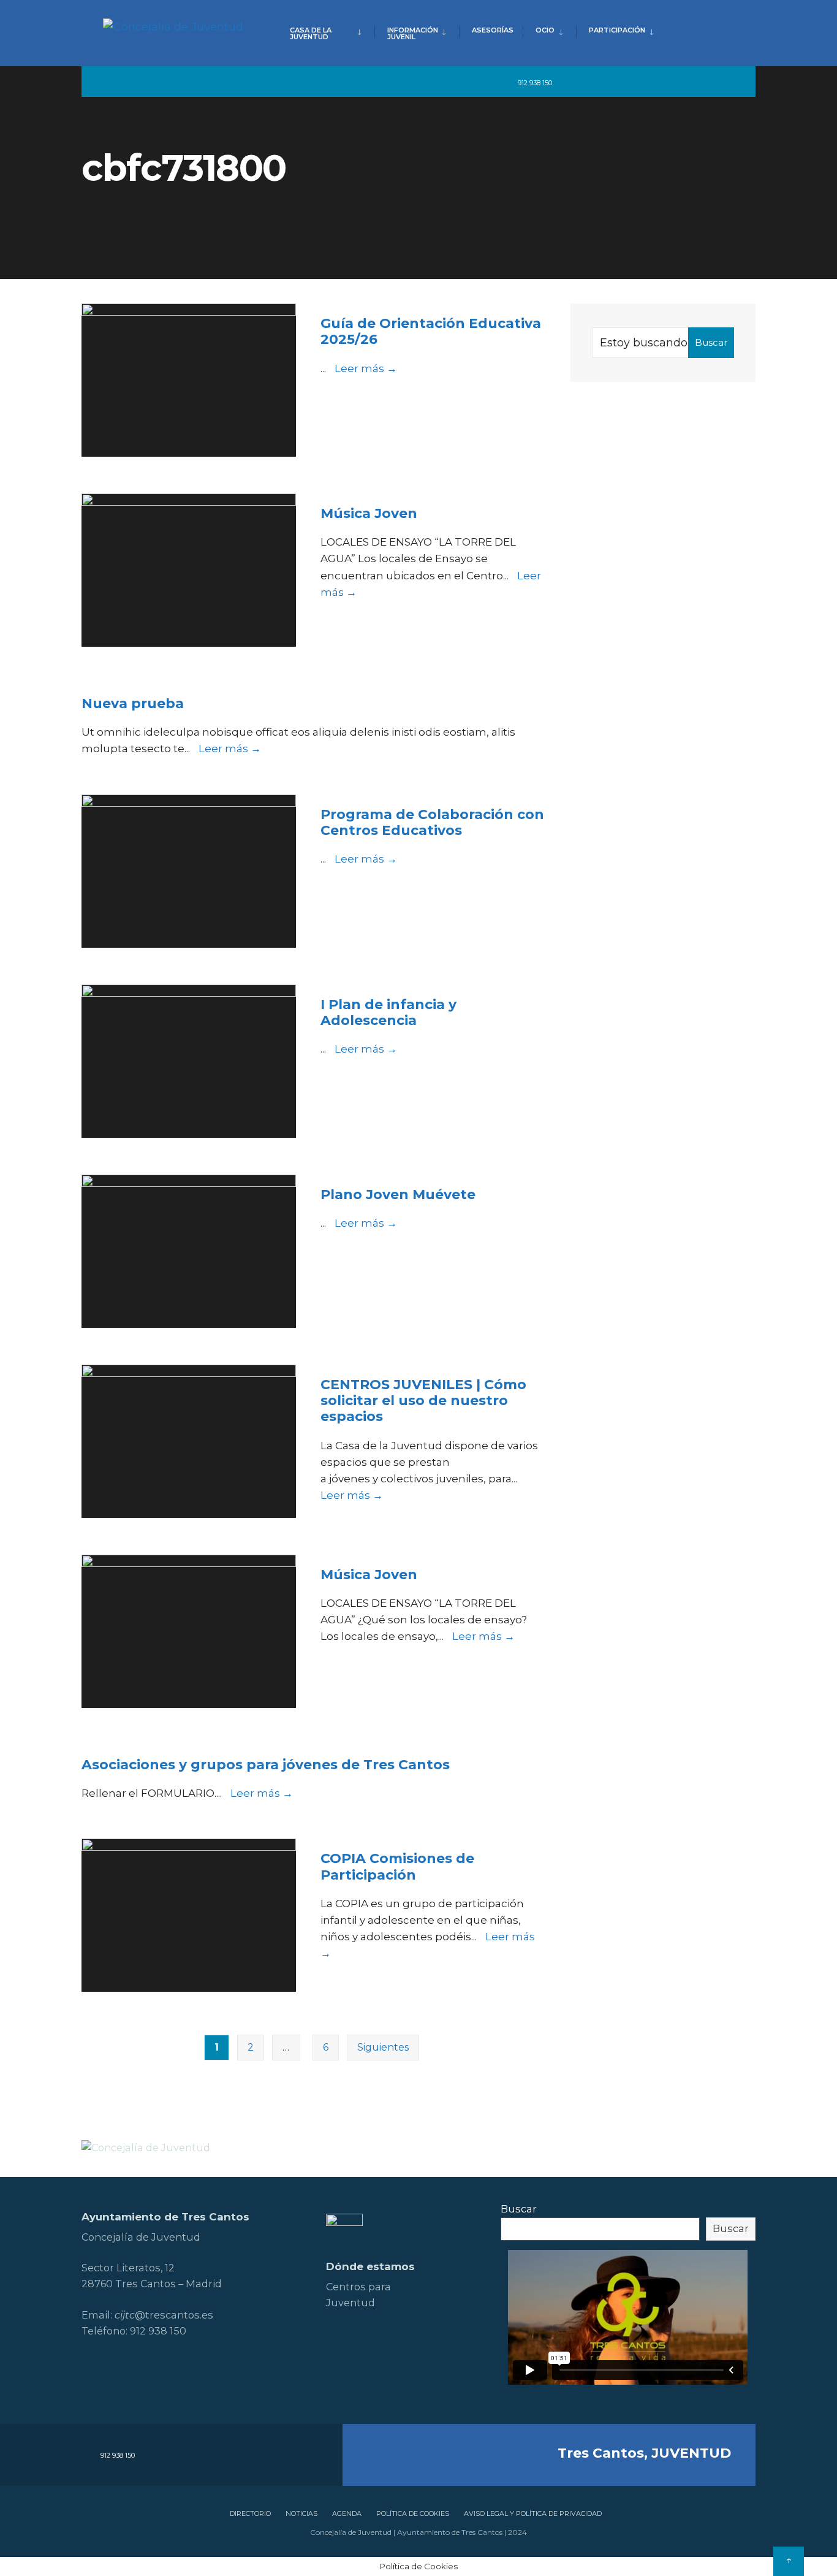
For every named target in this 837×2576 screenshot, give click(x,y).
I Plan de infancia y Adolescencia (388, 1012)
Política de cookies (413, 2513)
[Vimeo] (682, 82)
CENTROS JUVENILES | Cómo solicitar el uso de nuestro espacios (423, 1401)
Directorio (250, 2513)
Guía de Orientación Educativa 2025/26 (431, 331)
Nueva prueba (133, 703)
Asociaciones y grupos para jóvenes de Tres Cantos (266, 1765)
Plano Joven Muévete (398, 1195)
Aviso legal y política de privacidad (533, 2513)
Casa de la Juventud (311, 33)
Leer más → (366, 368)
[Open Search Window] (726, 82)
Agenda (347, 2513)
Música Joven (369, 513)
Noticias (301, 2513)
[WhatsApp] (704, 82)
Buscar (711, 342)
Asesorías (493, 30)
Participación (617, 30)
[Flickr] (638, 82)
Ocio (545, 30)
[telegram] (570, 82)
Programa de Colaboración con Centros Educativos (432, 822)
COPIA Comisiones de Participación (397, 1866)
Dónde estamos (370, 2266)
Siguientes (383, 2047)
